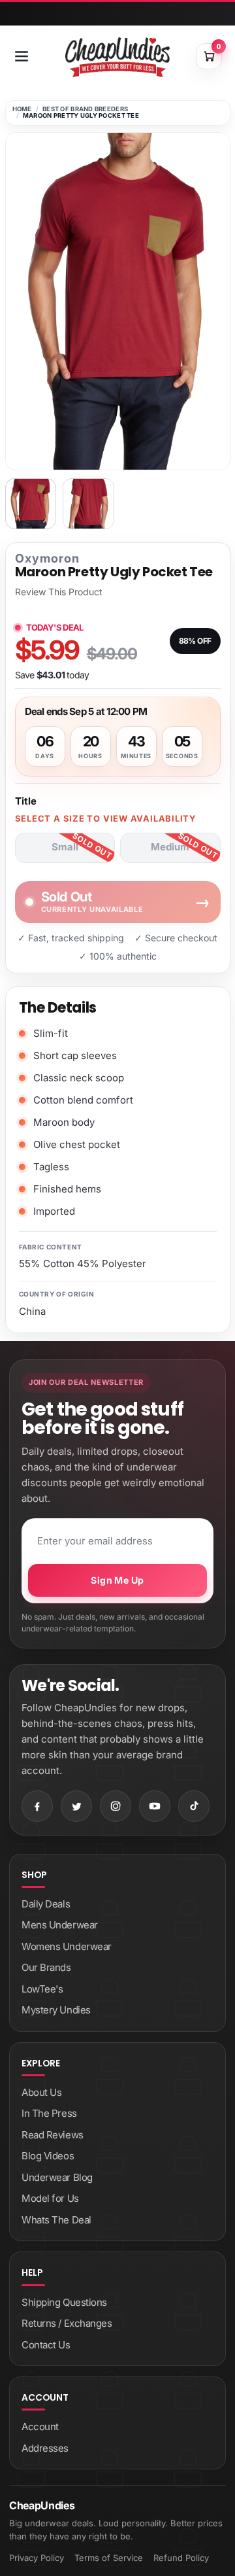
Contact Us (46, 2345)
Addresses (45, 2448)
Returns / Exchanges (67, 2323)
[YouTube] (155, 1806)
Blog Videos (48, 2156)
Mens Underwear (60, 1925)
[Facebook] (37, 1806)
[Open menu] (22, 56)
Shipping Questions (64, 2302)
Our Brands (46, 1967)
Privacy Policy (37, 2558)
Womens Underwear (67, 1946)
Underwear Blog (57, 2177)
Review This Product (59, 592)
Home (22, 109)
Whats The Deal (56, 2220)
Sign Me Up (117, 1580)
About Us (41, 2092)
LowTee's (42, 1989)
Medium (170, 847)
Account (40, 2427)
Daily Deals (46, 1904)
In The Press (49, 2113)
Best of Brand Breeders (85, 109)
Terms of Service (109, 2558)
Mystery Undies (56, 2010)
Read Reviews (53, 2135)
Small (65, 847)
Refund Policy (181, 2558)
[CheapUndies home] (117, 57)
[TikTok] (194, 1806)
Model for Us (50, 2198)
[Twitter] (76, 1806)
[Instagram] (116, 1806)
